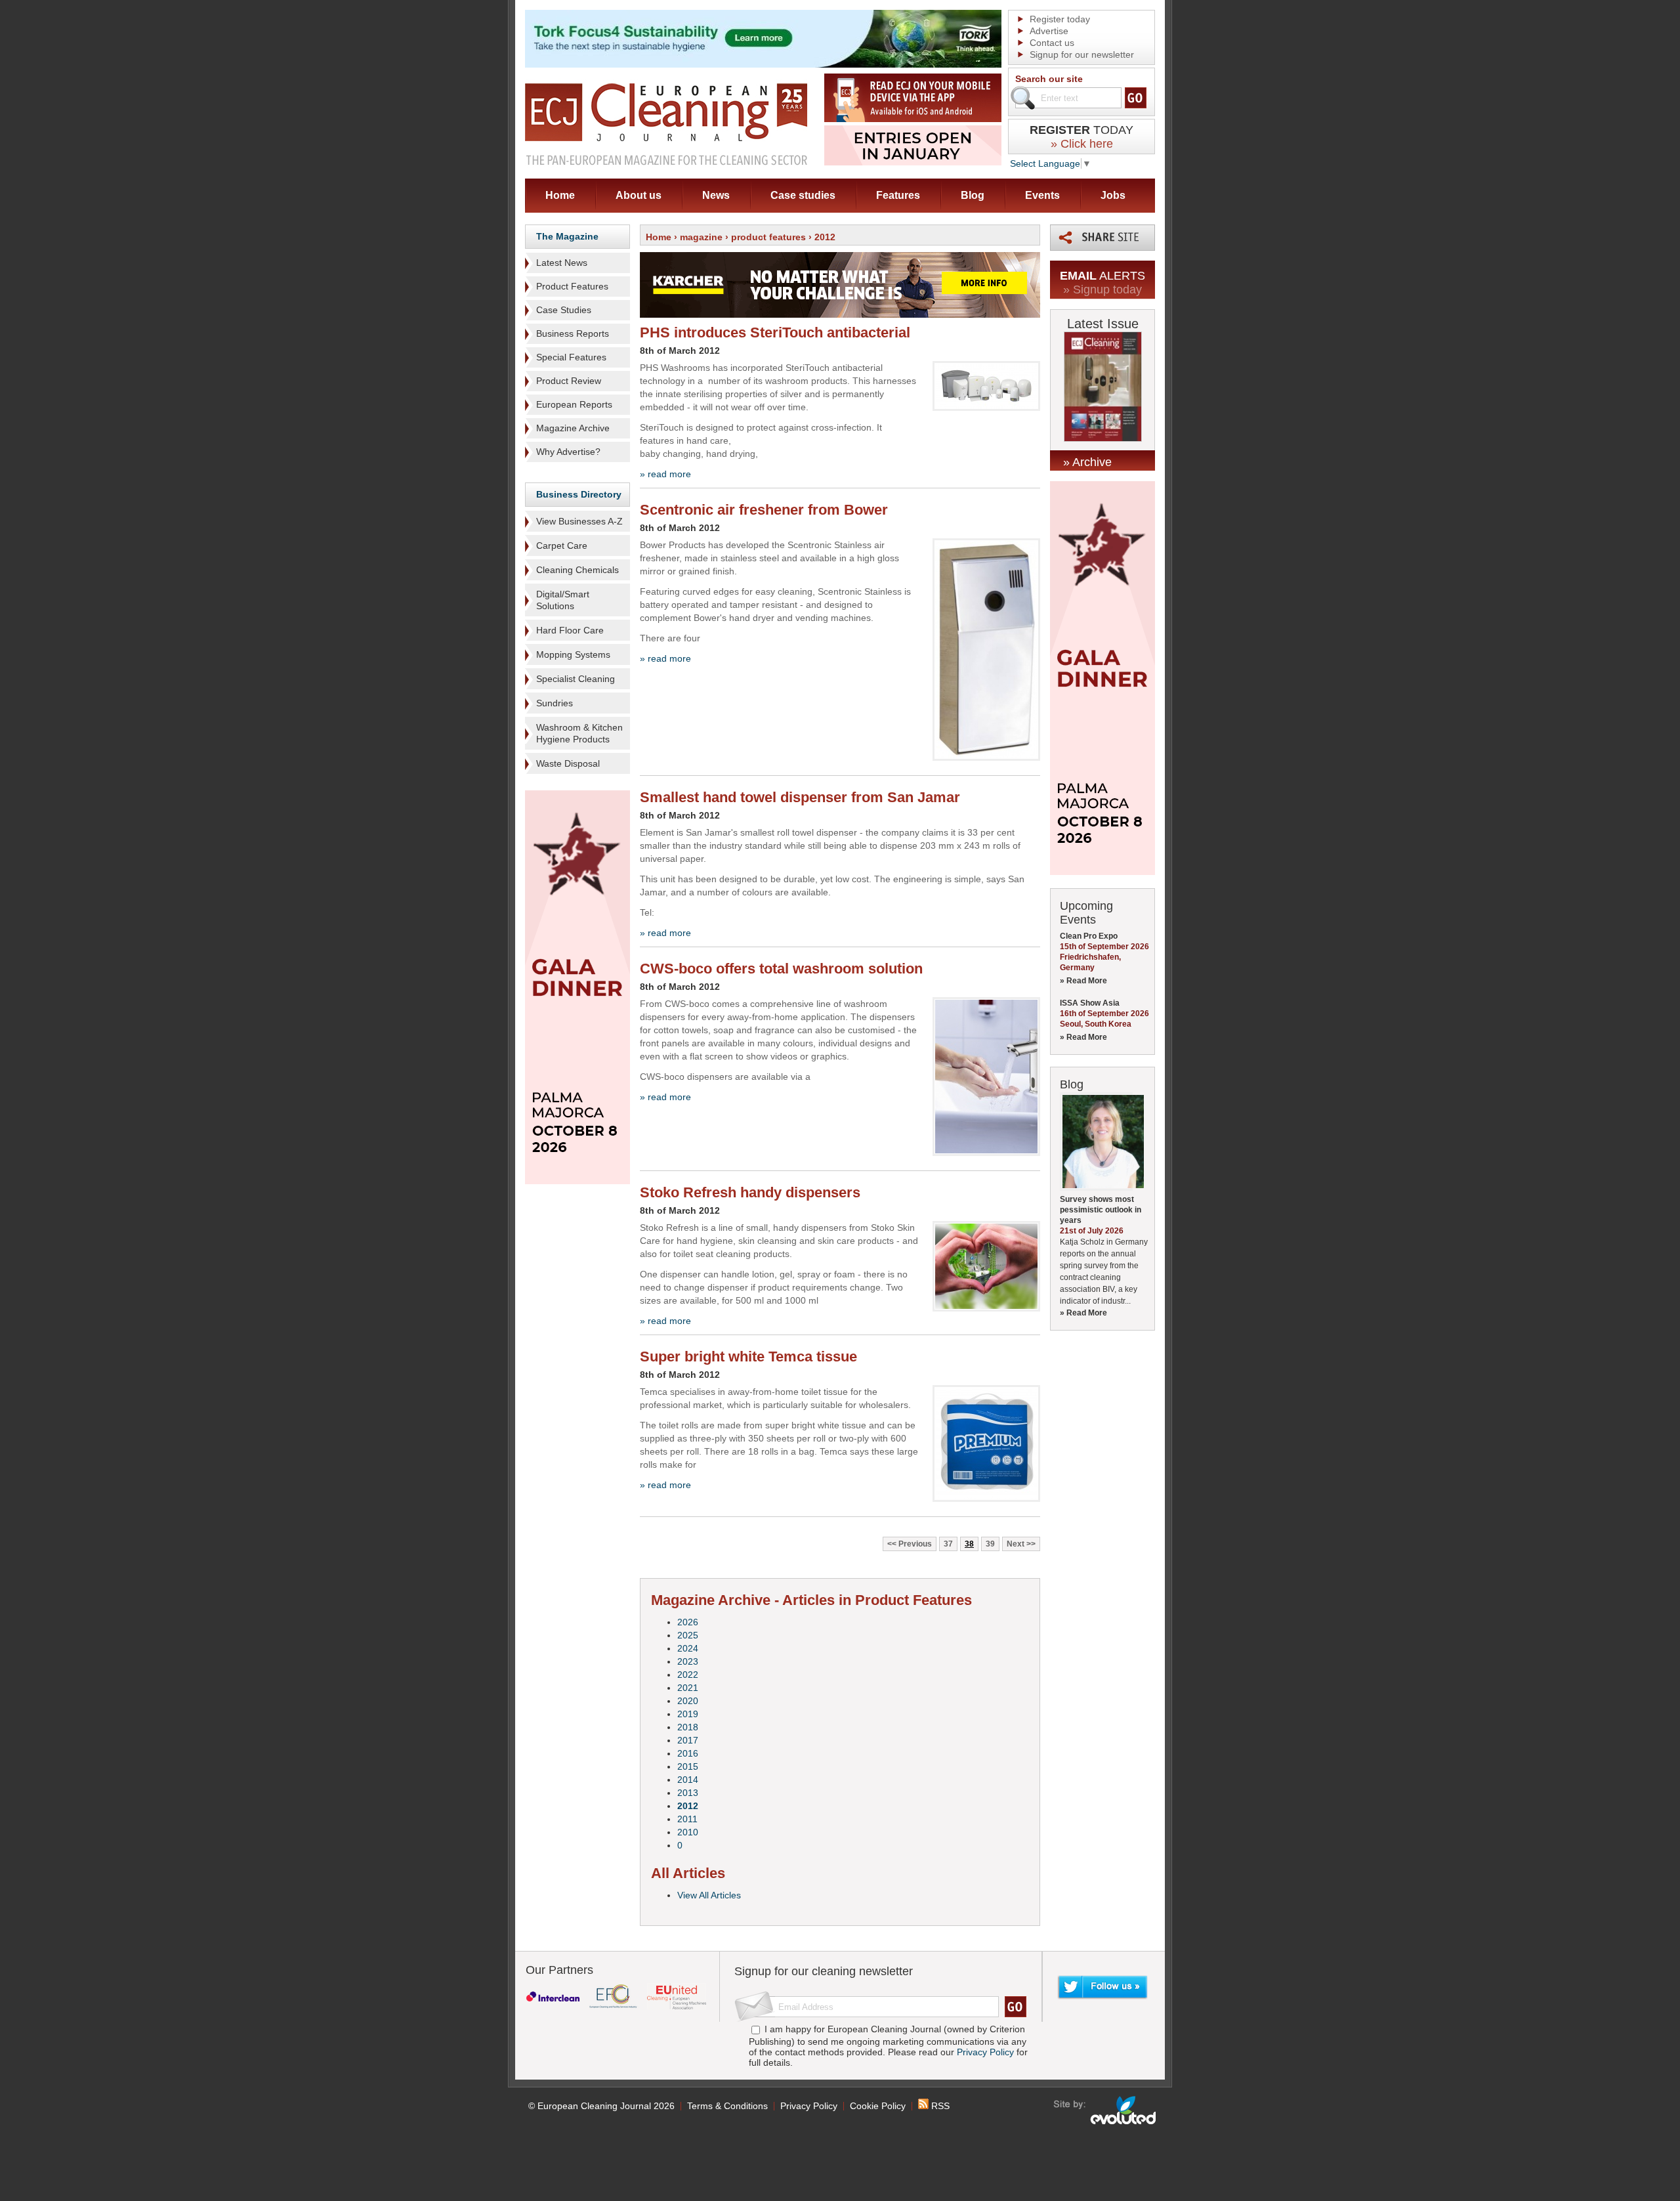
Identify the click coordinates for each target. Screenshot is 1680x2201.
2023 (688, 1661)
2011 (687, 1819)
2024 (688, 1648)
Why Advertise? (568, 452)
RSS (939, 2106)
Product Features (572, 286)
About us (639, 195)
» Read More (1083, 981)
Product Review (569, 381)
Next (1016, 1544)
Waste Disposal (568, 763)
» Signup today (1102, 289)
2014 (688, 1780)
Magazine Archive (573, 428)
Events (1042, 195)
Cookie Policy (878, 2106)
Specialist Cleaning (576, 679)
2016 (688, 1753)
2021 (688, 1688)
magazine (701, 237)
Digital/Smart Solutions (563, 600)
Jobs (1113, 195)
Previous (915, 1544)
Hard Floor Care (570, 630)
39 (990, 1544)
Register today (1060, 19)
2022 (688, 1675)
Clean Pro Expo (1089, 936)
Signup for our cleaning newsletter (824, 1971)
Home (560, 195)
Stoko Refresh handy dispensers (750, 1192)
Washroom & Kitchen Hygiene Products (579, 733)
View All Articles (709, 1895)
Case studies (803, 195)
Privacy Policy (985, 2052)
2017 (688, 1740)
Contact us (1052, 43)
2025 (688, 1635)
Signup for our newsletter (1082, 54)
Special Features (571, 357)
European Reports (574, 404)
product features (768, 237)
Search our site (1049, 79)
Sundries (555, 703)
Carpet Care (562, 545)
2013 (688, 1793)
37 (948, 1544)
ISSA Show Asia (1090, 1003)
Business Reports (573, 333)
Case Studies (564, 310)
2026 (688, 1622)
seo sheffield (1105, 2110)
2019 (688, 1714)
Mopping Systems (573, 654)
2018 (688, 1727)
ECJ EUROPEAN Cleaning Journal (666, 124)
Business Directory (579, 494)
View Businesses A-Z (579, 521)
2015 (688, 1766)
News (716, 195)
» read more (665, 474)
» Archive (1087, 462)
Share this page (1102, 238)
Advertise (1049, 31)
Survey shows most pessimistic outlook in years (1101, 1210)
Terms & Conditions (727, 2106)
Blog (973, 195)
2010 (688, 1832)
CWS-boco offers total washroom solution (781, 969)
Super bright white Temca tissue (748, 1357)
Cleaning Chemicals (577, 570)
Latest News (562, 263)
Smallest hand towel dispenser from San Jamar (800, 797)
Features (898, 195)
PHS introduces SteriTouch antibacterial (775, 332)
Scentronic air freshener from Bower (764, 510)
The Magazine (567, 236)
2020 (688, 1701)
